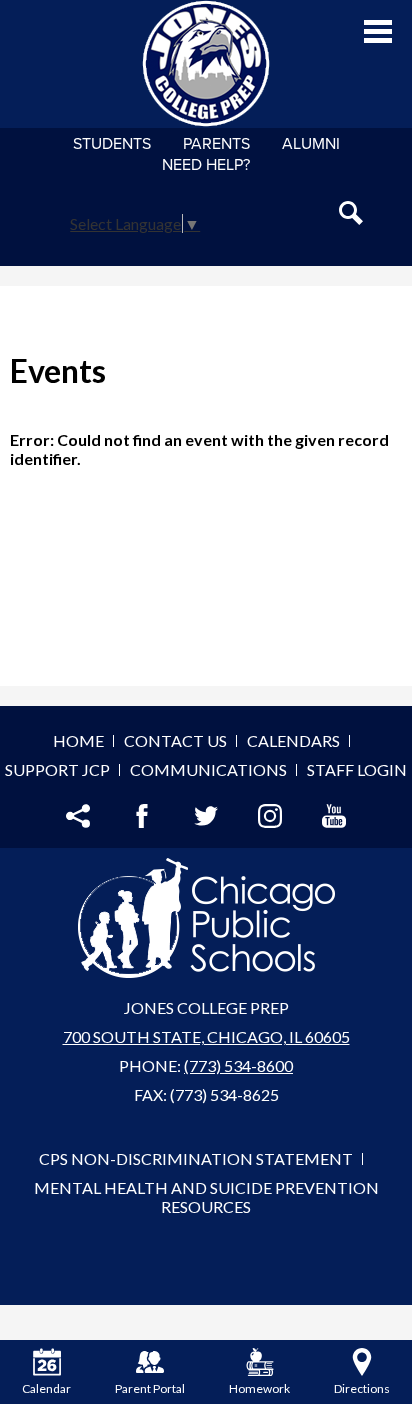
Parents (216, 144)
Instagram (270, 816)
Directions (362, 1388)
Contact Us (175, 740)
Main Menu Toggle (378, 31)
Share (78, 816)
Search (351, 213)
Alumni (311, 144)
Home (78, 740)
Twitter (206, 816)
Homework (259, 1388)
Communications (208, 769)
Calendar (46, 1388)
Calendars (293, 740)
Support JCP (57, 769)
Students (112, 144)
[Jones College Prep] (206, 64)
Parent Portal (150, 1388)
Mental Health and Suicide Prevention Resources (206, 1197)
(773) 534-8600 (238, 1065)
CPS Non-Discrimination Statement (196, 1158)
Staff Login (357, 769)
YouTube (334, 816)
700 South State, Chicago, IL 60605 (206, 1036)
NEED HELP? (206, 165)
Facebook (142, 816)
